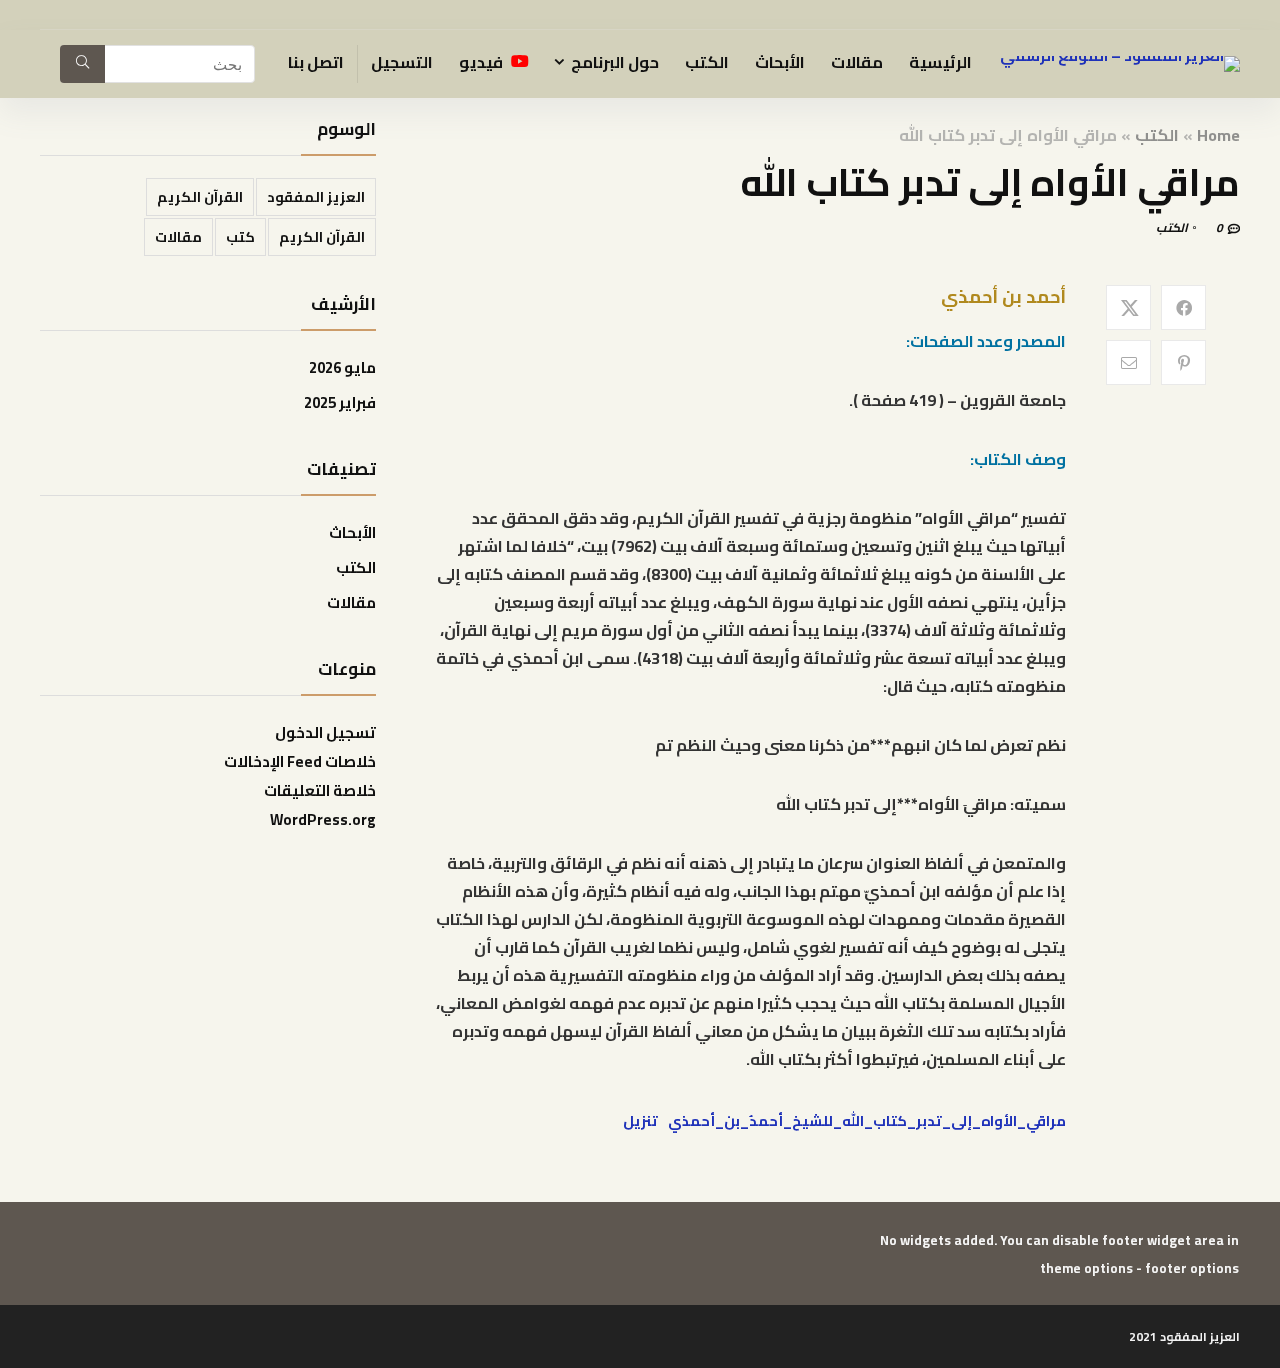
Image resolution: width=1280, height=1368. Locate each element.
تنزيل (640, 1120)
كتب (240, 237)
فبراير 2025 (340, 402)
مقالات (857, 62)
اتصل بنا (316, 62)
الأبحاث (780, 62)
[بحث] (82, 64)
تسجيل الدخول (325, 732)
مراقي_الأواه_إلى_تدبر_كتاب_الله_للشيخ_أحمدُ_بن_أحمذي (867, 1120)
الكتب (707, 62)
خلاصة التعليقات (320, 790)
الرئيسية (940, 62)
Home (1218, 135)
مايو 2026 (342, 367)
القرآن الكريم (200, 197)
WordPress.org (323, 819)
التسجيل (402, 62)
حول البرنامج (615, 62)
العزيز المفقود (316, 197)
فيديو (482, 62)
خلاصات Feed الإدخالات (300, 761)
